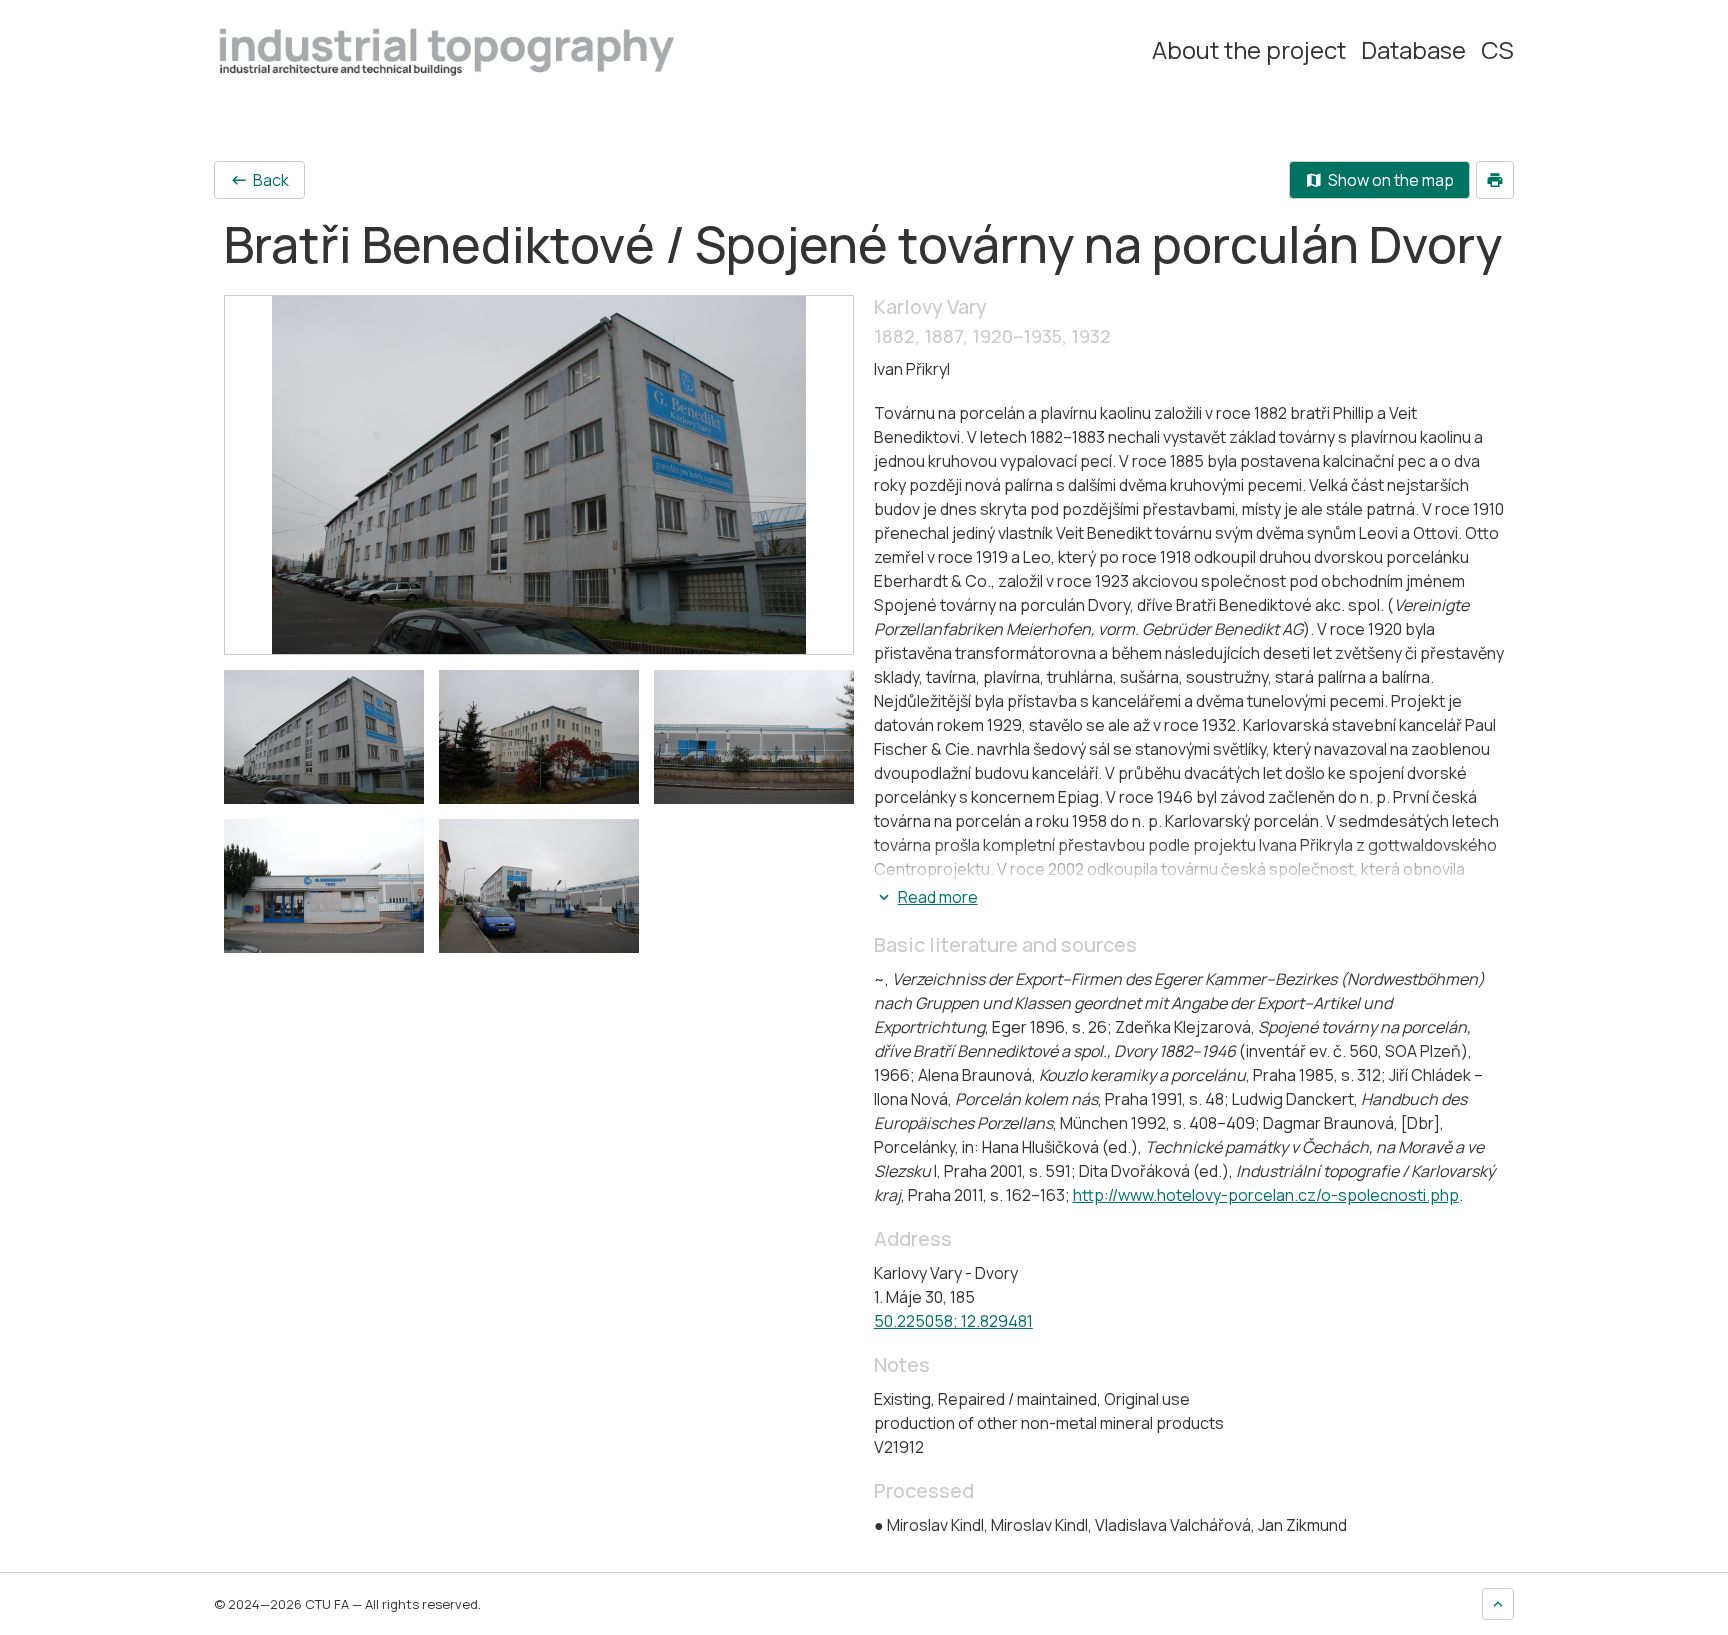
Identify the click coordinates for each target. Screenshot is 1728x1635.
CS (1497, 50)
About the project (1249, 50)
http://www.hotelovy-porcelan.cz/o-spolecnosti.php (1266, 1195)
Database (1413, 50)
